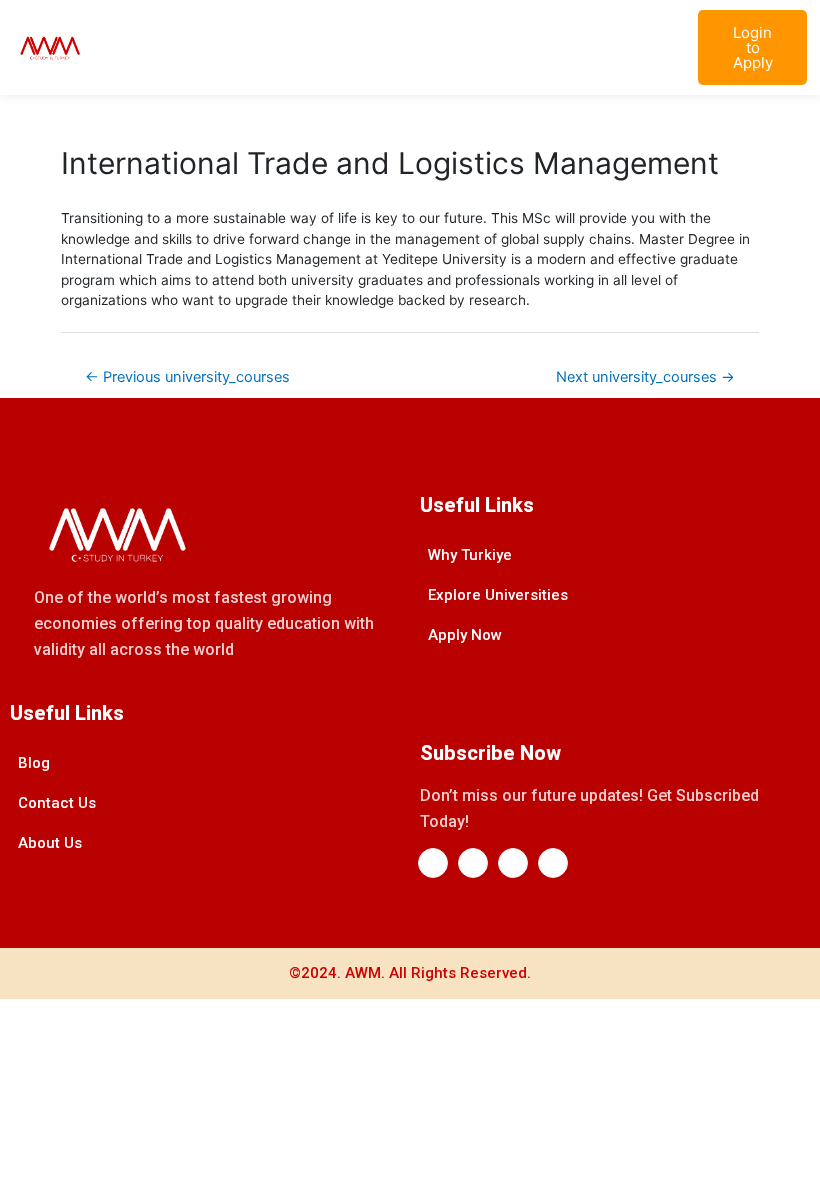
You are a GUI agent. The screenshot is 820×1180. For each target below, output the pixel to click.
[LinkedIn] (473, 863)
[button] (662, 47)
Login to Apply (753, 47)
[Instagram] (513, 863)
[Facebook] (433, 863)
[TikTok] (553, 863)
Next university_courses (645, 377)
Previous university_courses (187, 377)
